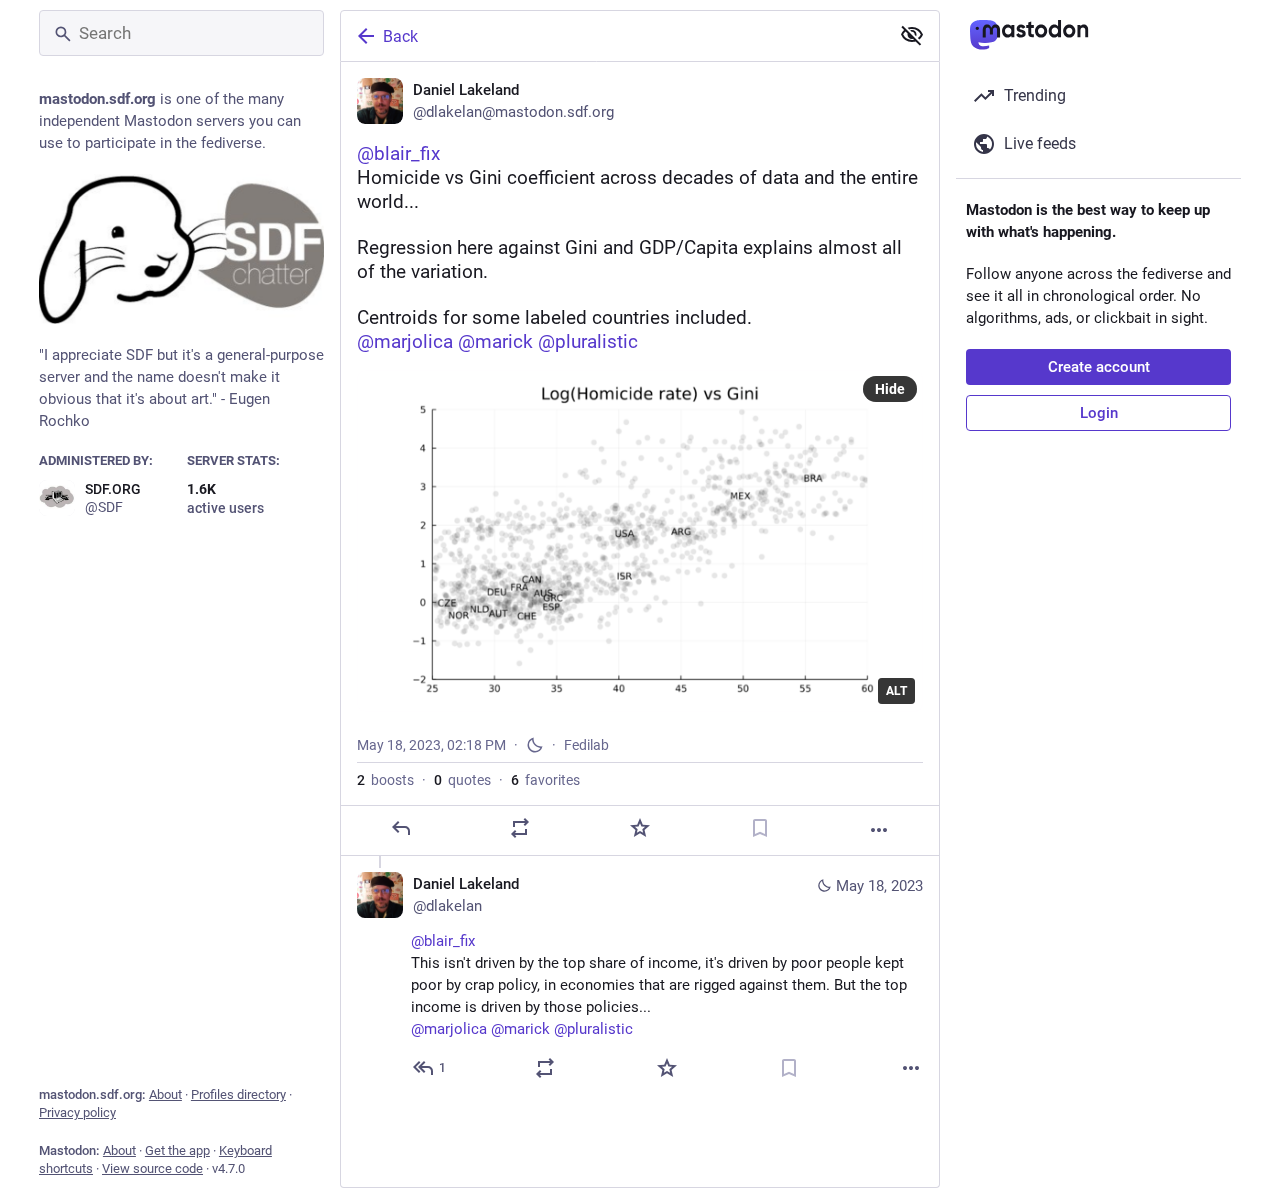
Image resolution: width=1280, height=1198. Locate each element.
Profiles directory (238, 1094)
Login (1099, 413)
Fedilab (586, 745)
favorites (545, 780)
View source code (152, 1168)
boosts (385, 780)
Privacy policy (77, 1112)
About (165, 1094)
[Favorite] (640, 828)
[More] (879, 830)
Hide (890, 389)
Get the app (177, 1150)
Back (400, 36)
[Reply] (401, 828)
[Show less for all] (912, 35)
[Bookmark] (760, 828)
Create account (1099, 367)
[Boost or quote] (520, 828)
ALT (896, 691)
